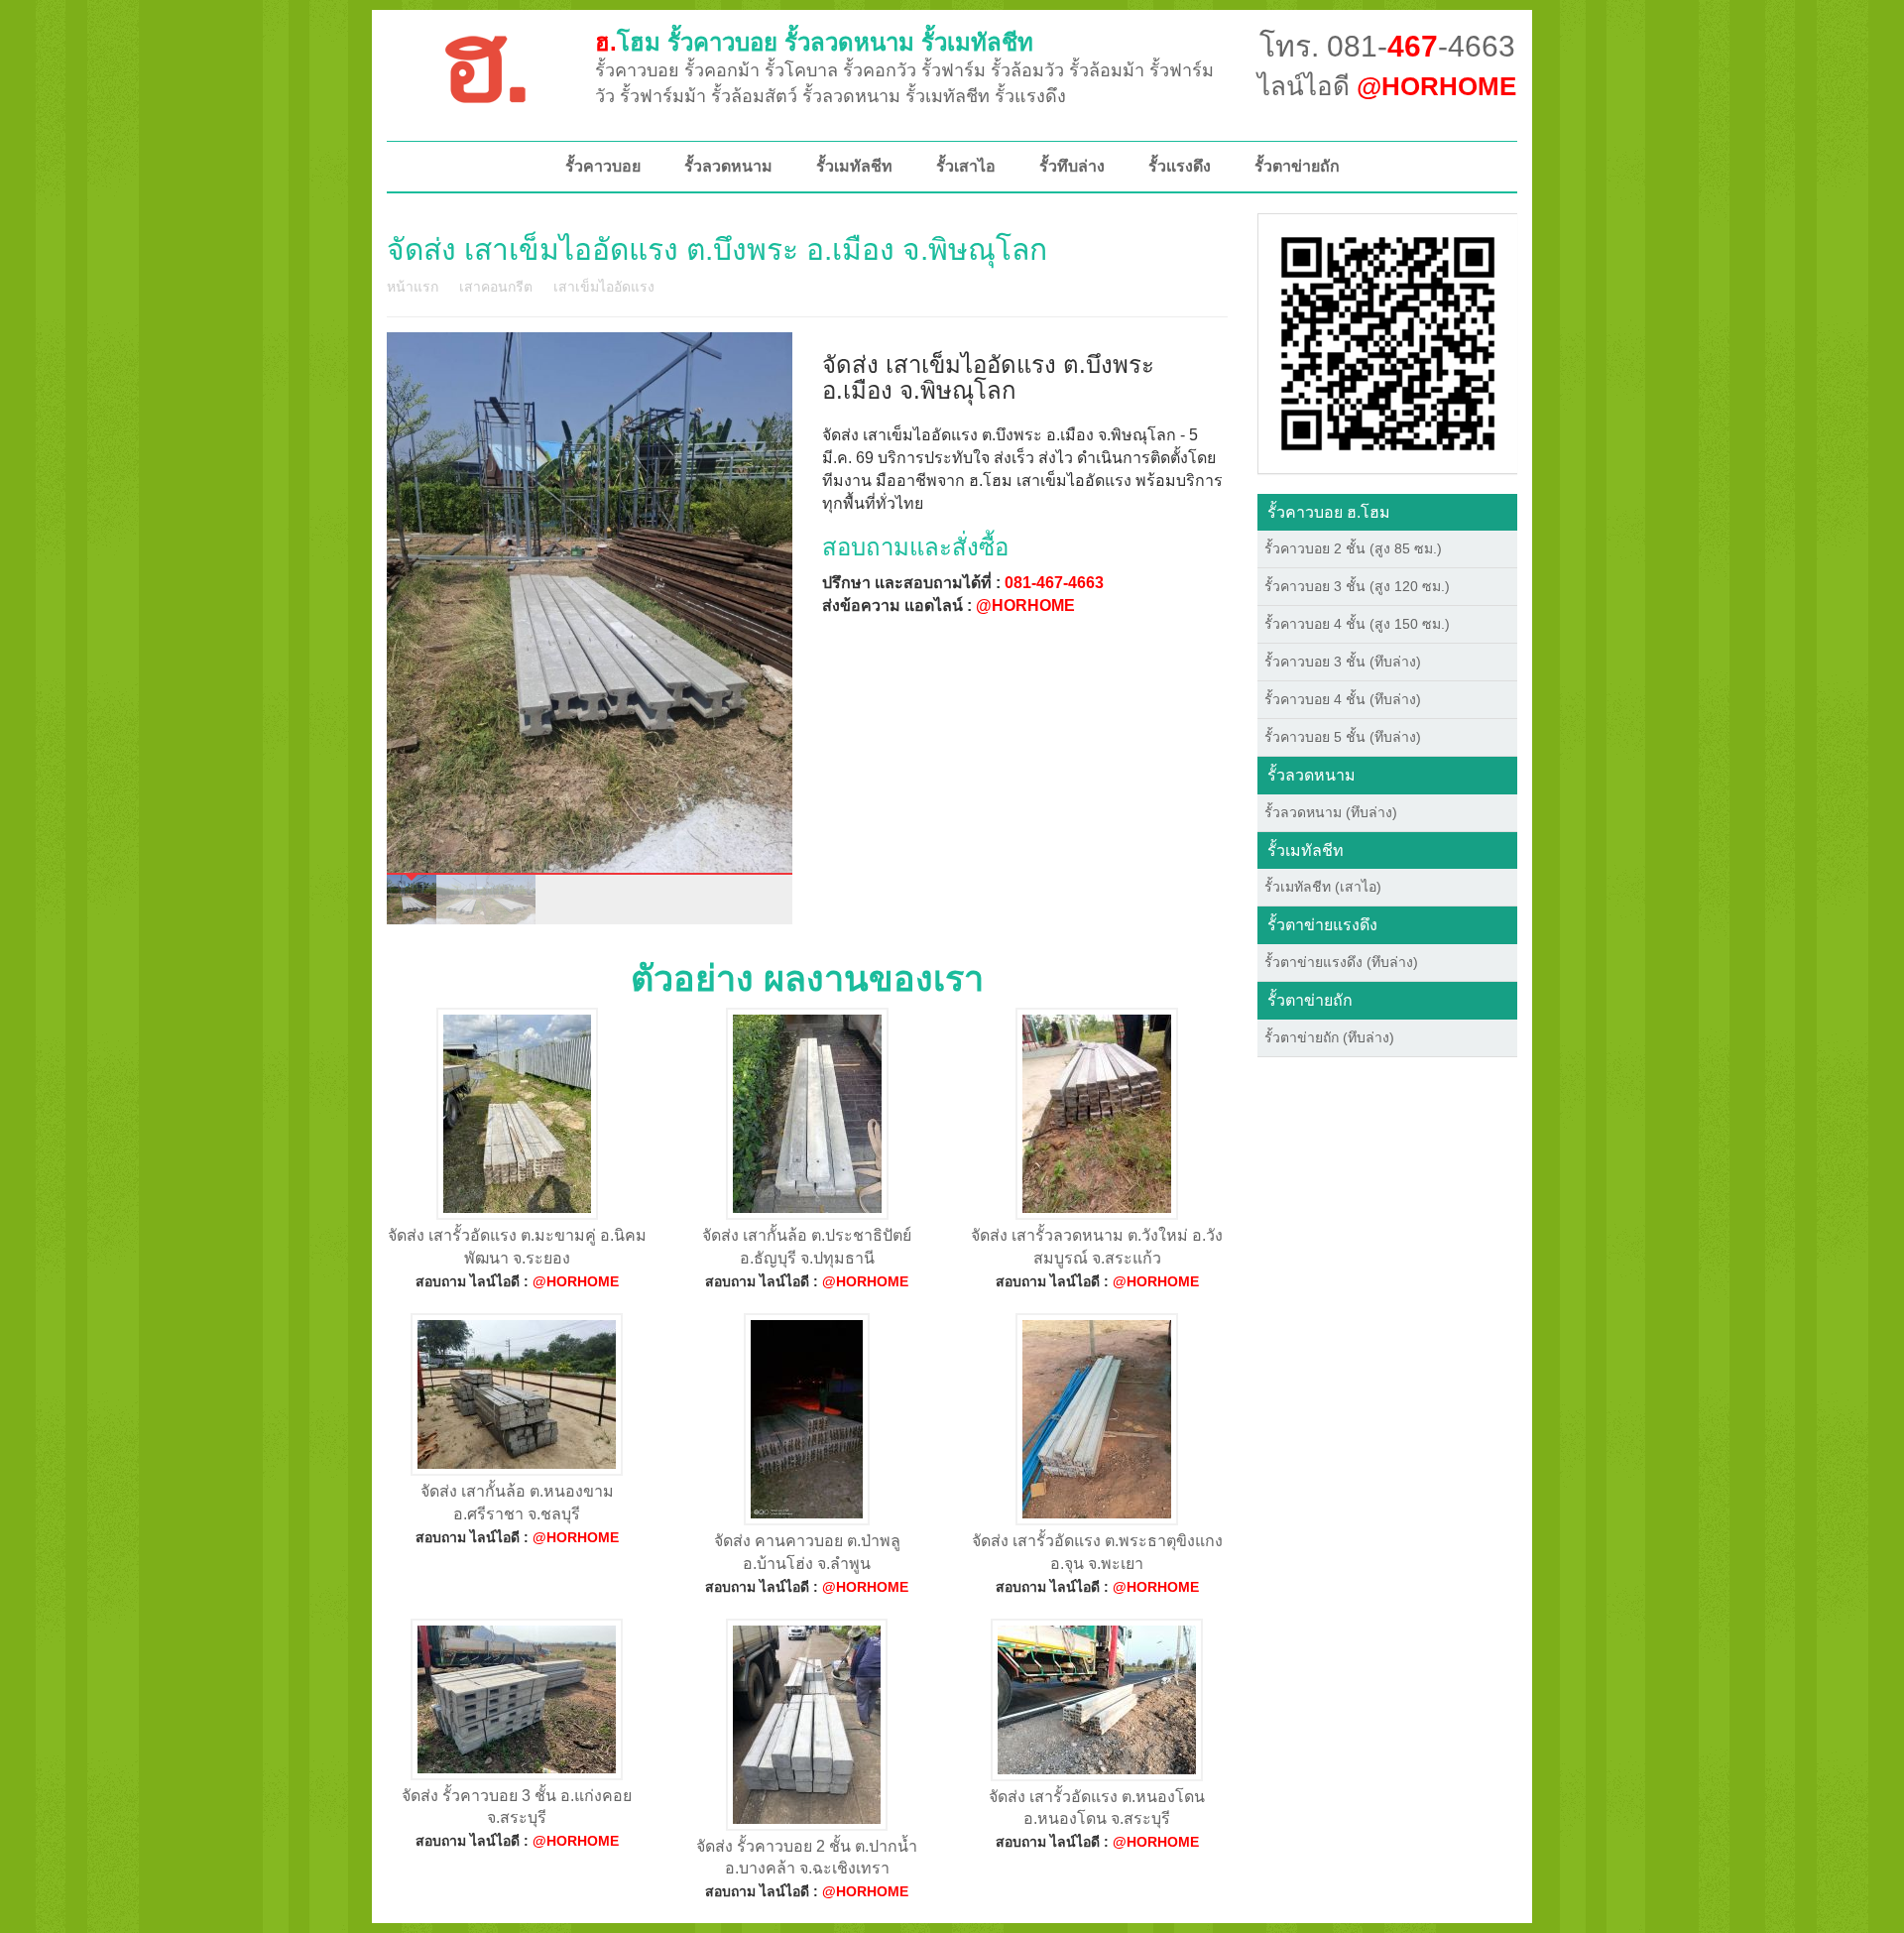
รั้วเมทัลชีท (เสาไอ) (1323, 887)
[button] (1388, 342)
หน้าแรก (413, 287)
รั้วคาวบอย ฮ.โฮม (1329, 512)
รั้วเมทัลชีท (854, 166)
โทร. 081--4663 (1387, 46)
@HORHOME (1025, 605)
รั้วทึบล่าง (1072, 166)
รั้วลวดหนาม (728, 166)
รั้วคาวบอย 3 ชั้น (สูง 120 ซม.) (1357, 586)
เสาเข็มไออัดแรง (604, 287)
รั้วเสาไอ (966, 166)
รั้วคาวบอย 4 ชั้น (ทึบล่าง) (1343, 699)
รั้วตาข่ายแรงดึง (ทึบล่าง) (1341, 962)
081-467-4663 (1054, 583)
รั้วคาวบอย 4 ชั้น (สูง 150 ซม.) (1357, 624)
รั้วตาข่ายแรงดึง (1322, 925)
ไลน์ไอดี (1387, 86)
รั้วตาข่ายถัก (1297, 166)
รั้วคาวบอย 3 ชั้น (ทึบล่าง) (1343, 662)
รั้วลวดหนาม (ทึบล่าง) (1331, 812)
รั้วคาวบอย (603, 166)
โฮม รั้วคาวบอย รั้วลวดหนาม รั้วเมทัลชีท (814, 42)
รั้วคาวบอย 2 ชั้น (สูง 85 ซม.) (1353, 548)
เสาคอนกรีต (496, 287)
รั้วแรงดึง (1180, 166)
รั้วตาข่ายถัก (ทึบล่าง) (1329, 1037)
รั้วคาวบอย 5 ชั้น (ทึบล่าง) (1343, 737)
